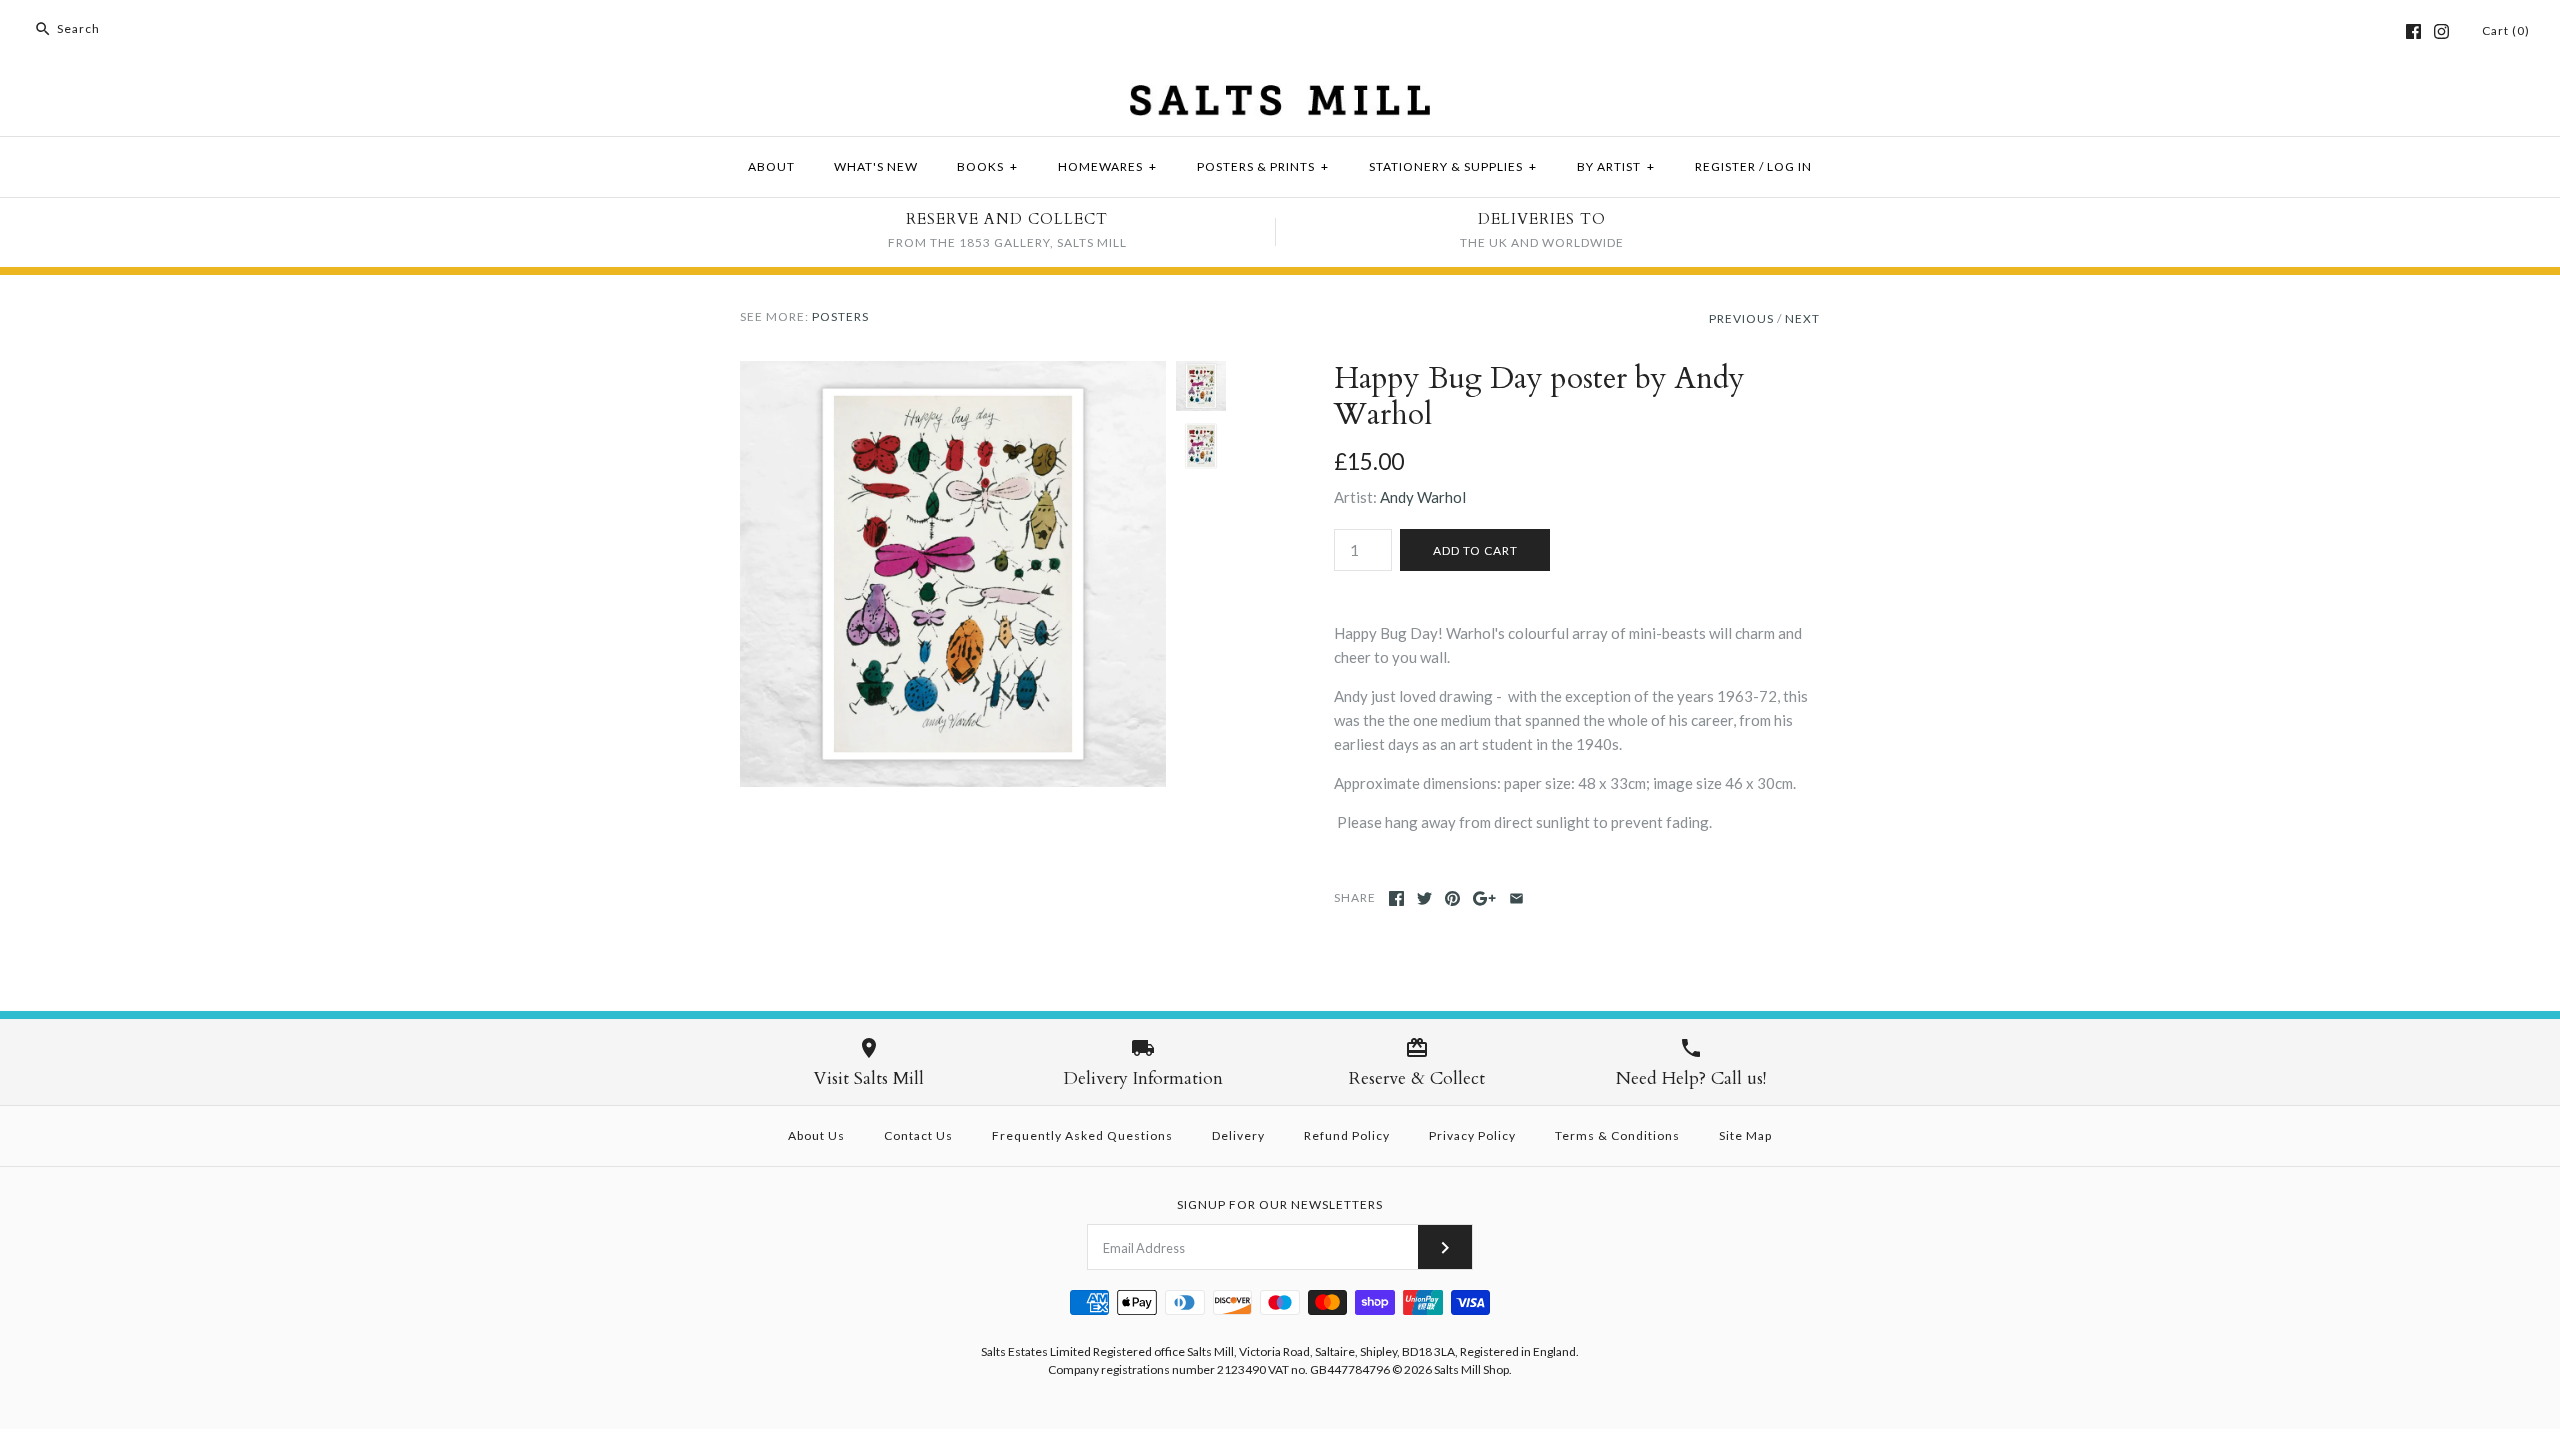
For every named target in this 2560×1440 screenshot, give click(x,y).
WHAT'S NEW (876, 166)
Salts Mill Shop (1471, 1369)
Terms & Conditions (1617, 1135)
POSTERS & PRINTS (1263, 166)
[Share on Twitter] (1424, 898)
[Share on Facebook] (1396, 898)
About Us (816, 1135)
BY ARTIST (1616, 166)
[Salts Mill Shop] (1280, 97)
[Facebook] (2413, 31)
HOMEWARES (1107, 166)
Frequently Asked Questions (1082, 1135)
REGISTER (1725, 166)
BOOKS (987, 166)
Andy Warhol (1423, 497)
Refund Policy (1347, 1135)
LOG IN (1789, 166)
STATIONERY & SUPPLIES (1453, 166)
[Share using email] (1516, 898)
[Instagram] (2441, 31)
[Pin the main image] (1452, 898)
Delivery (1238, 1135)
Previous (1741, 318)
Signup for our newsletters (1280, 1204)
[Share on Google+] (1484, 898)
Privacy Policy (1472, 1135)
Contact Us (918, 1135)
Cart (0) (2506, 30)
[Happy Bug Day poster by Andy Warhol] (953, 373)
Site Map (1745, 1135)
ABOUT (771, 166)
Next (1802, 318)
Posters (840, 316)
